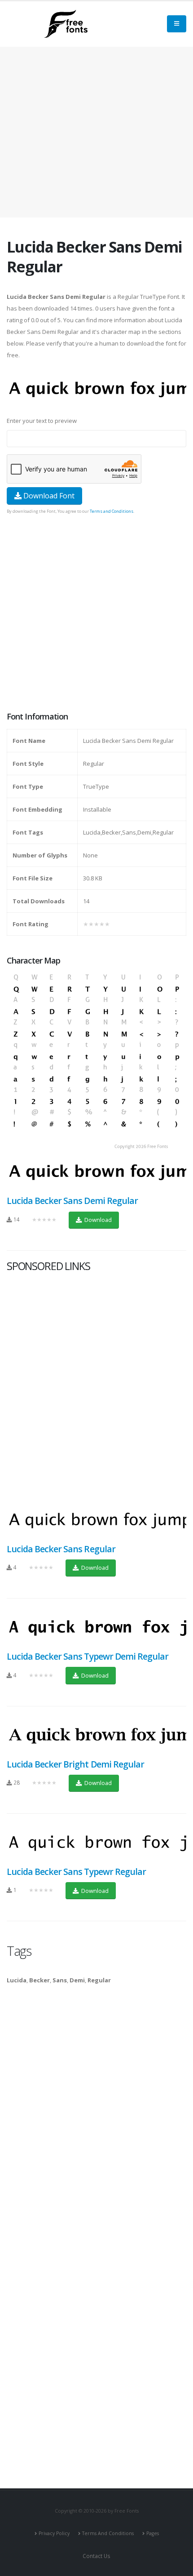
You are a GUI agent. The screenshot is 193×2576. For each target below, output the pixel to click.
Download (97, 1220)
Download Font (48, 496)
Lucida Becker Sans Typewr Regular (76, 1872)
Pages (153, 2533)
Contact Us (96, 2556)
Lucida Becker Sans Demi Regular (72, 1201)
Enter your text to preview (42, 421)
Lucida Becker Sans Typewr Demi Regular (88, 1656)
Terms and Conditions (112, 511)
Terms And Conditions (108, 2533)
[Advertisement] (96, 614)
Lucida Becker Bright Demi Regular (75, 1764)
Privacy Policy (54, 2533)
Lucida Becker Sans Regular (61, 1549)
